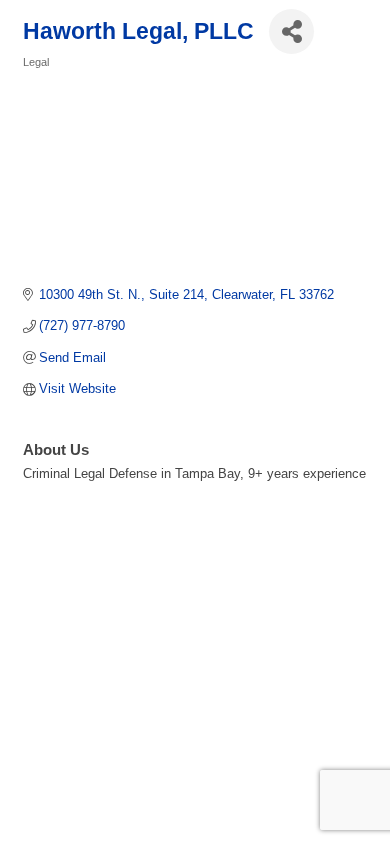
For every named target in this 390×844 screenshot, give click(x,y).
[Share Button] (291, 31)
